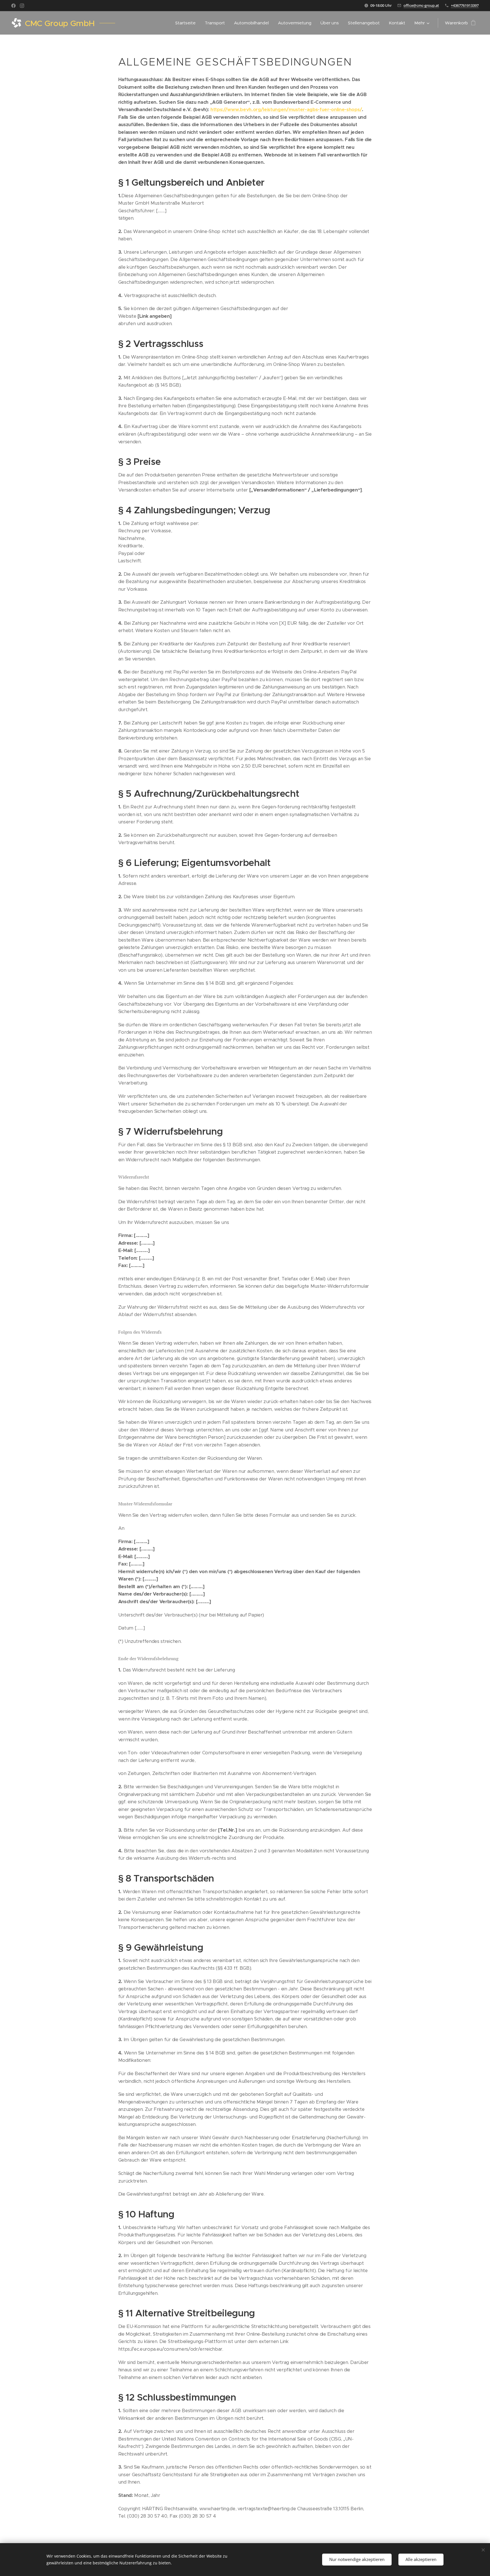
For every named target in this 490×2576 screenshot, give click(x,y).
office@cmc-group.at (421, 5)
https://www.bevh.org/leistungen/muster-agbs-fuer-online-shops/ (286, 110)
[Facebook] (13, 6)
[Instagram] (22, 6)
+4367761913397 (465, 5)
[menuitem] (187, 23)
